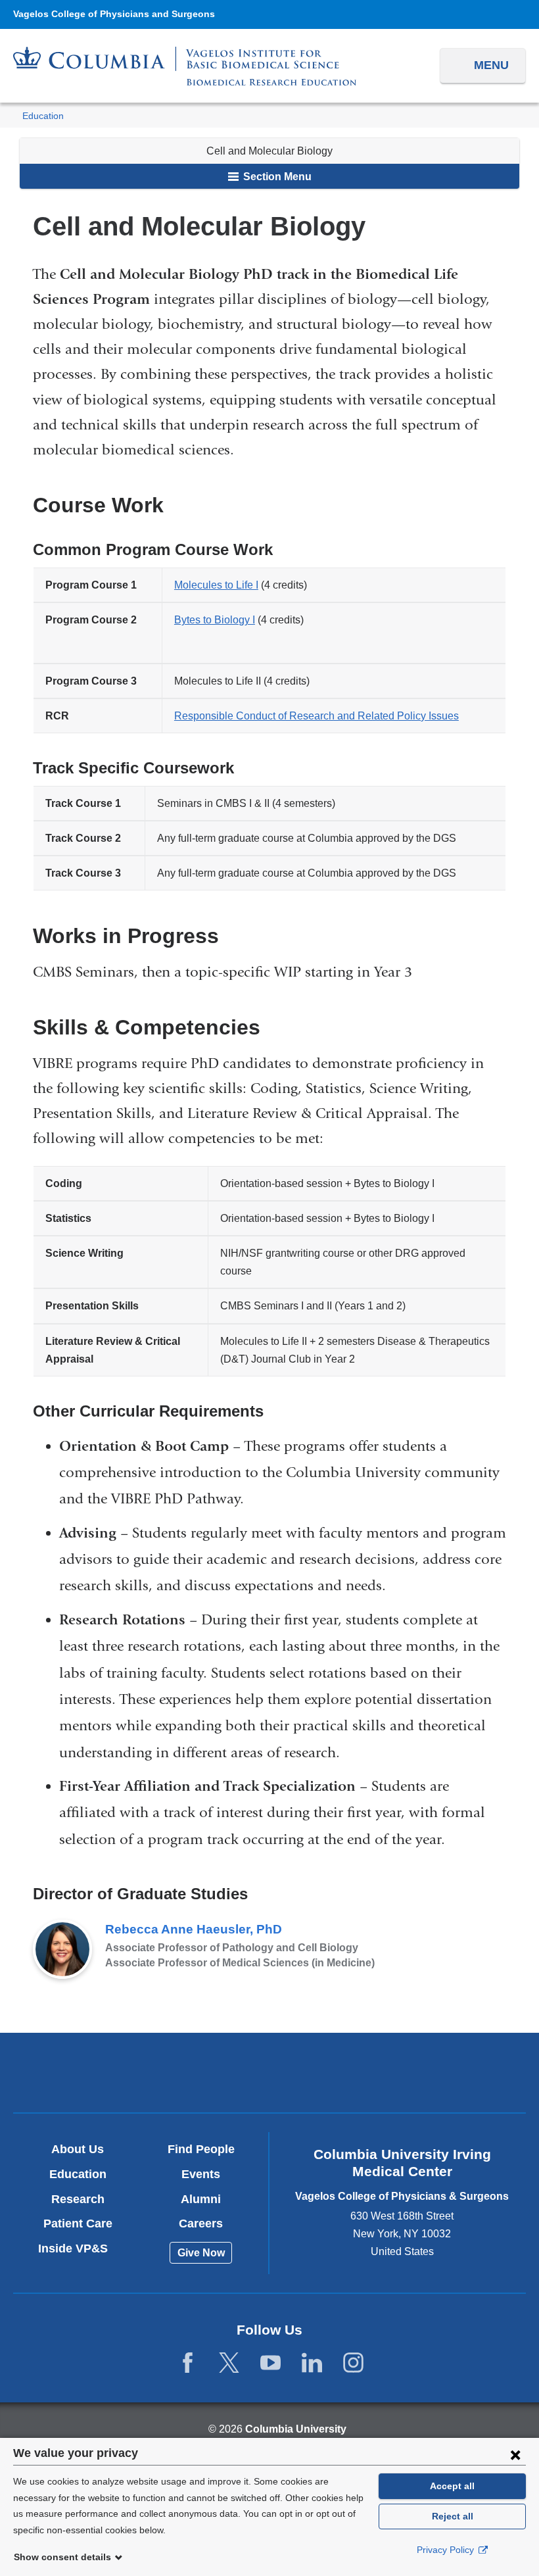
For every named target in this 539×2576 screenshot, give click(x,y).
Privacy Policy (447, 2550)
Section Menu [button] (276, 177)
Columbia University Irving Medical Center (102, 2073)
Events (201, 2174)
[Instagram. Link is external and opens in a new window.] (353, 2363)
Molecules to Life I (216, 585)
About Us (78, 2149)
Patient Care (78, 2224)
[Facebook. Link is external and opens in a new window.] (188, 2363)
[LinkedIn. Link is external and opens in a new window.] (312, 2363)
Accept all (452, 2486)
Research (78, 2199)
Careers (201, 2224)
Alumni (201, 2199)
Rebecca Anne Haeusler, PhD (194, 1929)
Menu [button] (491, 65)
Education (43, 116)
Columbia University (296, 2429)
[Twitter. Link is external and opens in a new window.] (229, 2363)
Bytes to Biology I (215, 620)
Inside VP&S (78, 2248)
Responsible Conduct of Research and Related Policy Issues (316, 716)
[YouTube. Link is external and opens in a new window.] (270, 2363)
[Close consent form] (515, 2454)
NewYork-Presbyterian (270, 2075)
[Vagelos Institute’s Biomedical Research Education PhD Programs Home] (185, 66)
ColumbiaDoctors (437, 2073)
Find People (201, 2149)
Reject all (453, 2516)
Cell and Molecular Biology (269, 151)
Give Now (201, 2253)
